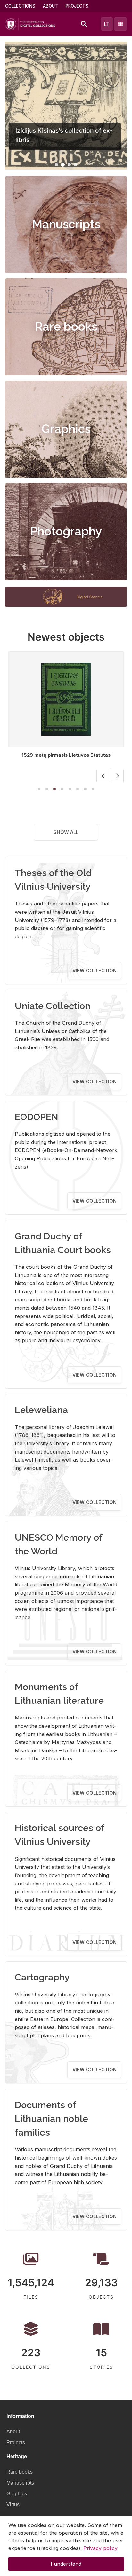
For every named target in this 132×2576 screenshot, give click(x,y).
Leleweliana (41, 1410)
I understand (66, 2564)
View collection (95, 971)
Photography (66, 531)
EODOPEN (37, 1117)
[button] (56, 165)
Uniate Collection (53, 1006)
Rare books (66, 327)
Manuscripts (66, 224)
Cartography (42, 1977)
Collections (20, 6)
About (50, 6)
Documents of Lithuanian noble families (51, 2119)
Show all (66, 832)
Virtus (13, 2505)
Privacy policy (100, 2548)
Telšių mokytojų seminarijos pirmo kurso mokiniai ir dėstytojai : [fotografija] (66, 758)
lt (107, 24)
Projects (77, 6)
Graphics (66, 429)
